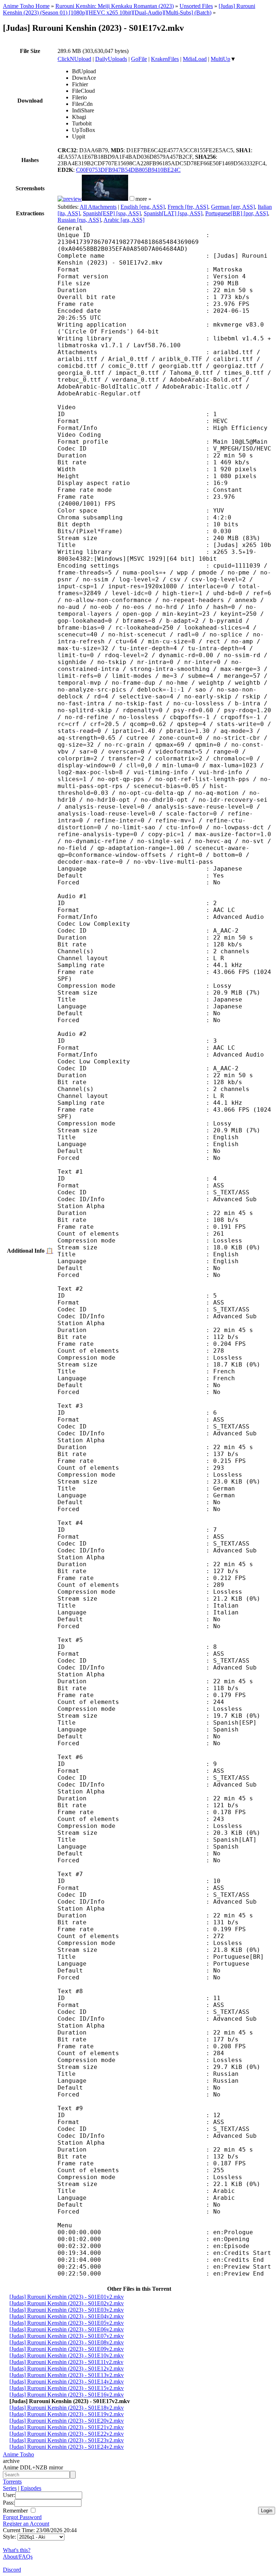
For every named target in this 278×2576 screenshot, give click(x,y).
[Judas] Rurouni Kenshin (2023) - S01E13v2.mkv (67, 2375)
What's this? (17, 2550)
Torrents (12, 2482)
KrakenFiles (165, 59)
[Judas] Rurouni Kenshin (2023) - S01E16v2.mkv (67, 2395)
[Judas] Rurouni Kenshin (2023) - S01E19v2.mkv (67, 2414)
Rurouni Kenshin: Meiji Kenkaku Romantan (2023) (115, 6)
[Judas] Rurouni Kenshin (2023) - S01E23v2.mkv (67, 2440)
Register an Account (26, 2524)
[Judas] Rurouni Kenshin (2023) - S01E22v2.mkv (67, 2434)
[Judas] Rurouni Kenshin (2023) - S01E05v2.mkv (67, 2323)
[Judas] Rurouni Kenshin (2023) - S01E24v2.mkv (67, 2447)
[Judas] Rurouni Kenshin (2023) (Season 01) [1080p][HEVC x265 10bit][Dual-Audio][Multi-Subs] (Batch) (129, 9)
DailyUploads (111, 59)
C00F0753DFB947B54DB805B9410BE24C (128, 170)
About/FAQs (18, 2557)
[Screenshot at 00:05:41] (105, 199)
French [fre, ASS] (188, 207)
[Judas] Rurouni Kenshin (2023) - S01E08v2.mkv (67, 2342)
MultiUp (220, 59)
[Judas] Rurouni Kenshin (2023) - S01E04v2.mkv (67, 2316)
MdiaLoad (195, 59)
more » (143, 199)
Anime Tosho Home (26, 6)
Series (10, 2488)
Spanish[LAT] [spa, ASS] (173, 213)
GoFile (139, 59)
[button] (132, 198)
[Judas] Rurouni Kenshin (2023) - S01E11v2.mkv (66, 2362)
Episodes (31, 2488)
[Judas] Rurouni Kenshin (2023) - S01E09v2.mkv (67, 2349)
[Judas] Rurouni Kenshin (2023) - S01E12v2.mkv (67, 2368)
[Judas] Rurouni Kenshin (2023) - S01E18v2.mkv (67, 2408)
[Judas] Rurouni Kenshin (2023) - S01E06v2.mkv (67, 2329)
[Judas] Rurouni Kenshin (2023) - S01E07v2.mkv (67, 2336)
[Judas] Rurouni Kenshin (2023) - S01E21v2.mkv (67, 2427)
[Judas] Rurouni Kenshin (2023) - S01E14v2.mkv (67, 2382)
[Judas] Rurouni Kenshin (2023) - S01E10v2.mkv (67, 2355)
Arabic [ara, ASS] (124, 220)
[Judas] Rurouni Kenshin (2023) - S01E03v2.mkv (67, 2310)
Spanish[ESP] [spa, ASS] (112, 213)
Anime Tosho (18, 2454)
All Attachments (98, 207)
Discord (12, 2570)
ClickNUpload (74, 59)
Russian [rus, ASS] (79, 220)
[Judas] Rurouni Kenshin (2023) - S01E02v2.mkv (67, 2303)
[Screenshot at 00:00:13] (70, 199)
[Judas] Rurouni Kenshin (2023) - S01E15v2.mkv (67, 2388)
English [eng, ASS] (143, 207)
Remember (16, 2511)
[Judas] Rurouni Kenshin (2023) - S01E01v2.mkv (67, 2297)
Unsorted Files (196, 6)
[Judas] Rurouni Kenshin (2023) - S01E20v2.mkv (67, 2421)
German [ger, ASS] (233, 207)
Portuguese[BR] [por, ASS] (237, 213)
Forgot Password (22, 2517)
